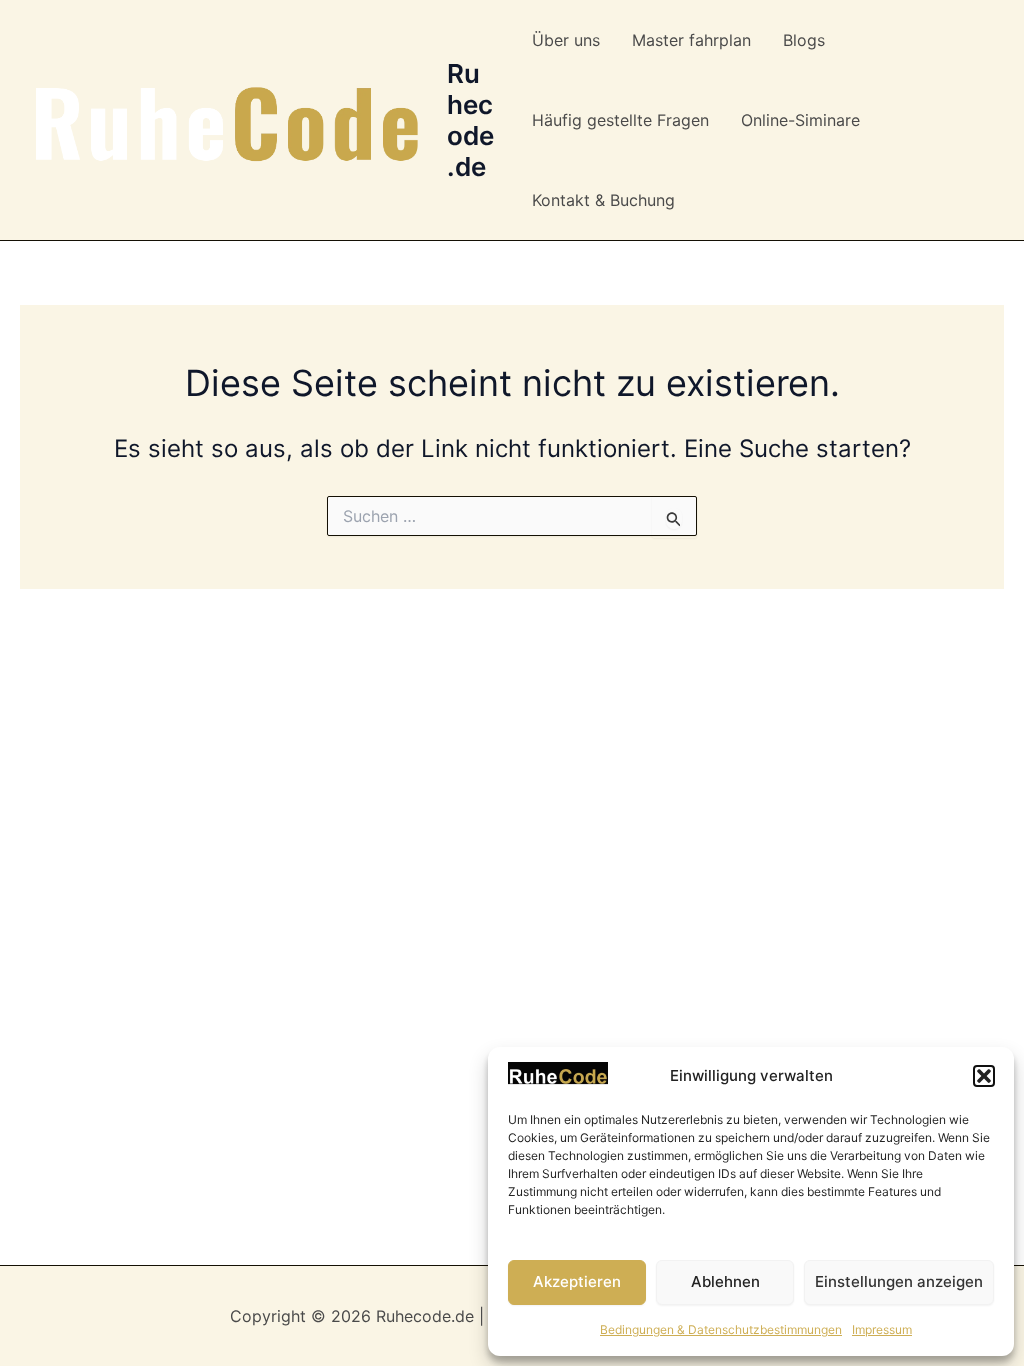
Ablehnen (725, 1281)
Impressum (882, 1329)
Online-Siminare (800, 120)
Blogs (804, 40)
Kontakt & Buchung (603, 200)
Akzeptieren (577, 1281)
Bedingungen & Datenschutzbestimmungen (721, 1329)
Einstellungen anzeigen (899, 1281)
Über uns (566, 40)
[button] (984, 1076)
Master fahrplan (691, 40)
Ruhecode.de (470, 120)
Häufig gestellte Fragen (620, 120)
